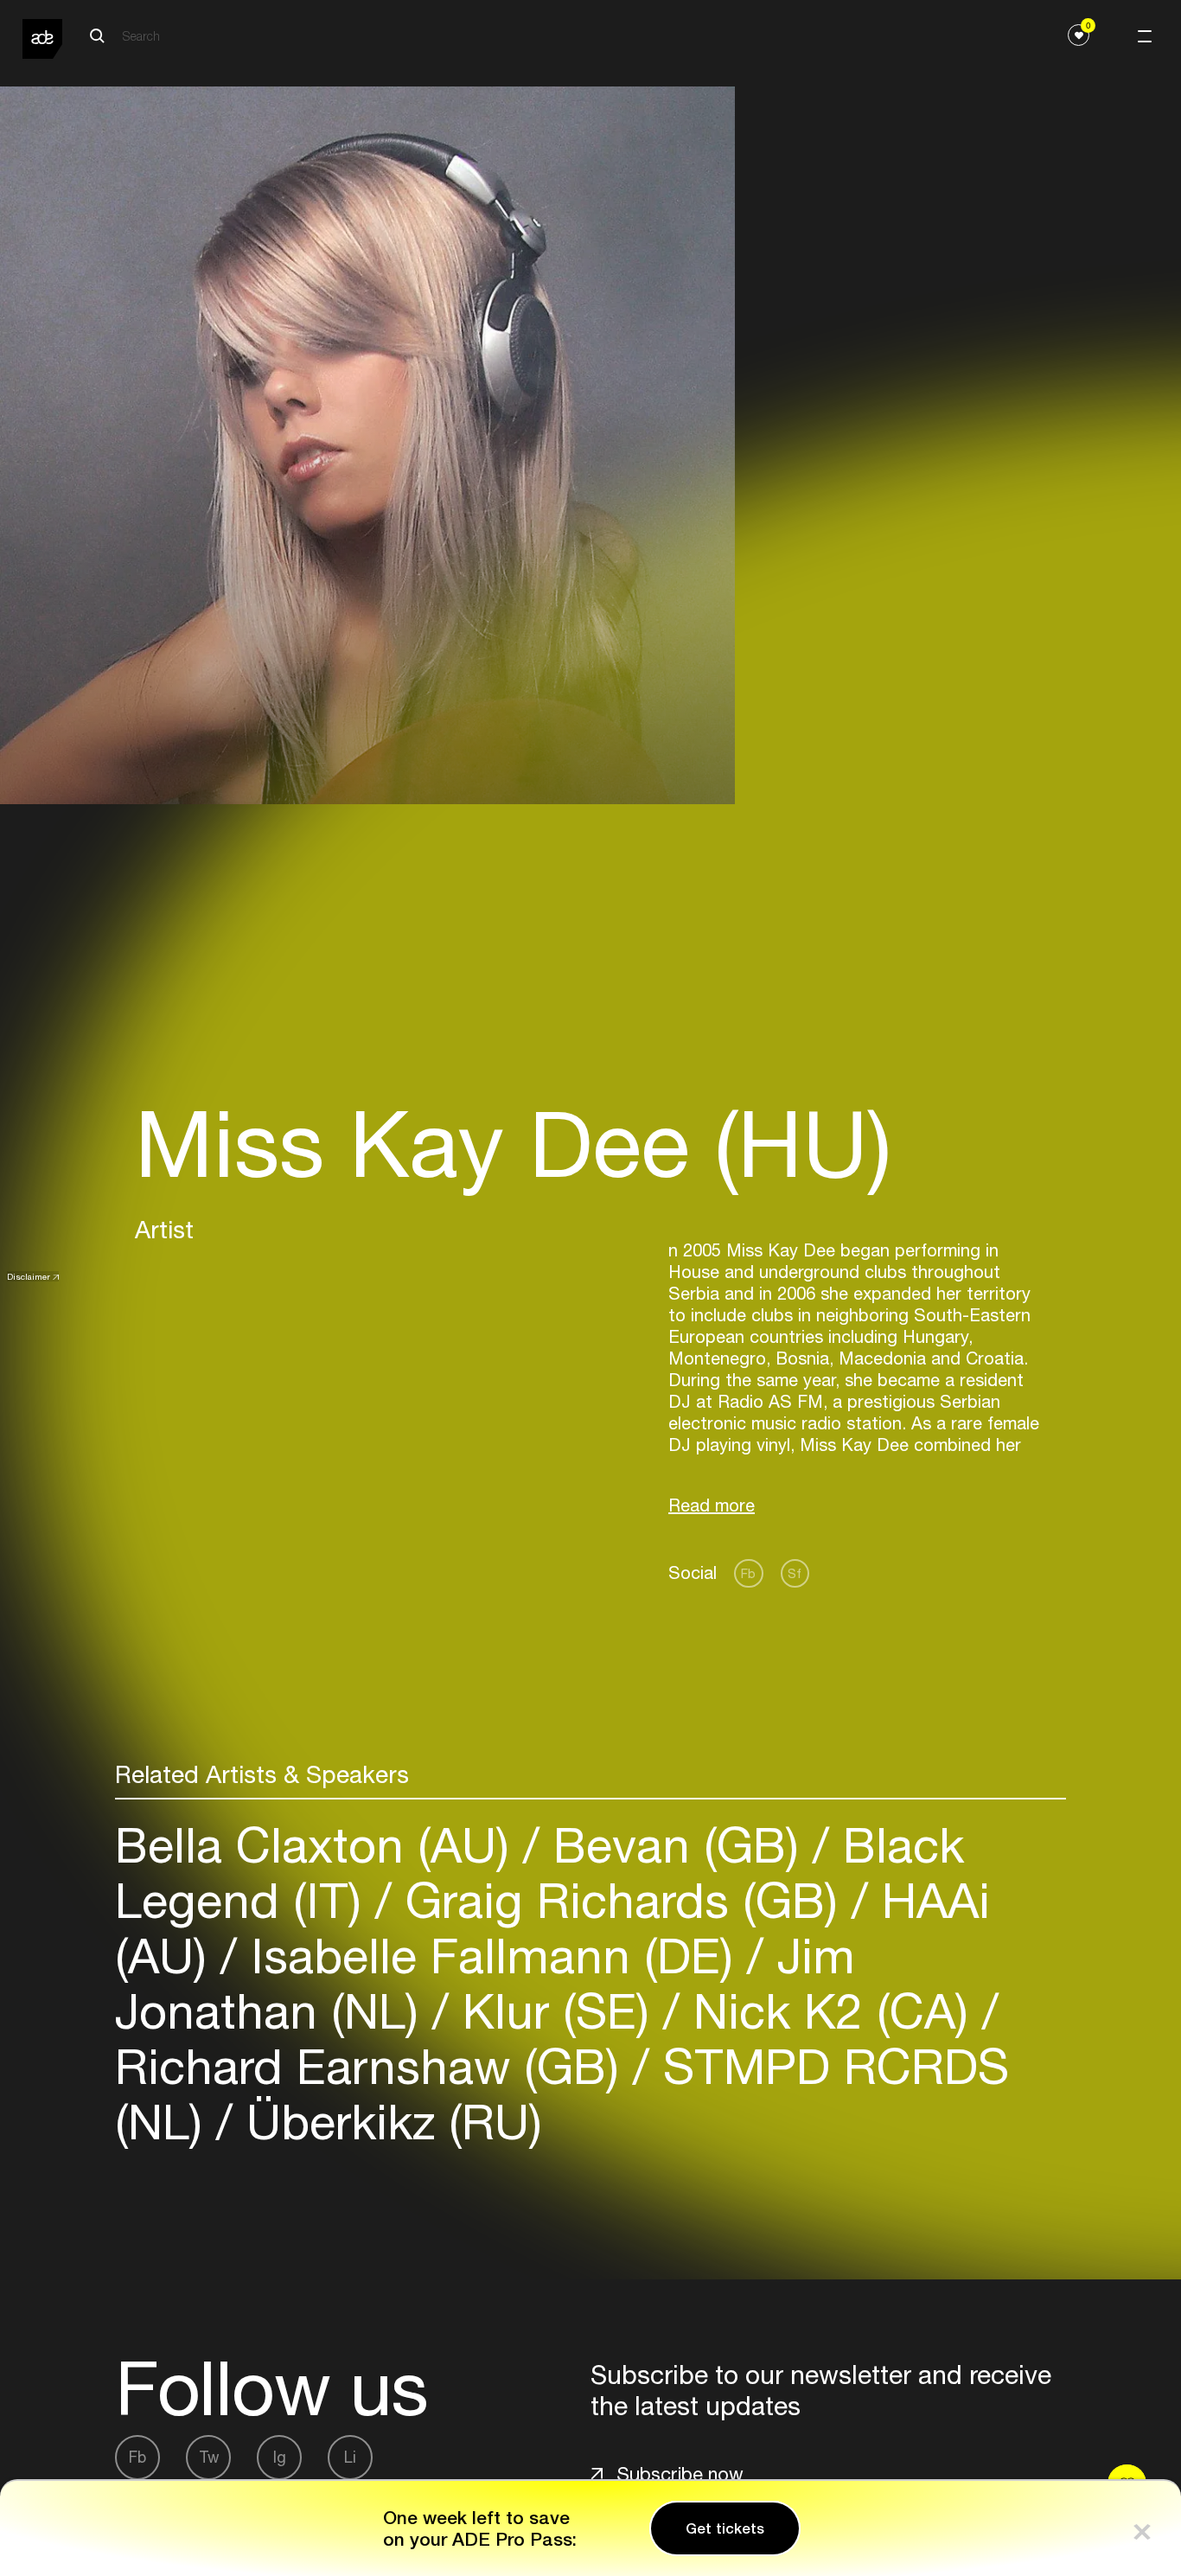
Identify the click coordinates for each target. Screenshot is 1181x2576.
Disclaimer (29, 1276)
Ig (280, 2457)
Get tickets (725, 2528)
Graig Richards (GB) (622, 1900)
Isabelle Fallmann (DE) (492, 1956)
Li (350, 2457)
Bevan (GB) (676, 1845)
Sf (795, 1573)
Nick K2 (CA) (831, 2011)
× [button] (1142, 2528)
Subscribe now (680, 2474)
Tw (209, 2457)
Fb (748, 1573)
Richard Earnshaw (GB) (374, 2066)
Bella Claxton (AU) (319, 1845)
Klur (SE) (556, 2011)
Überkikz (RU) (387, 2122)
